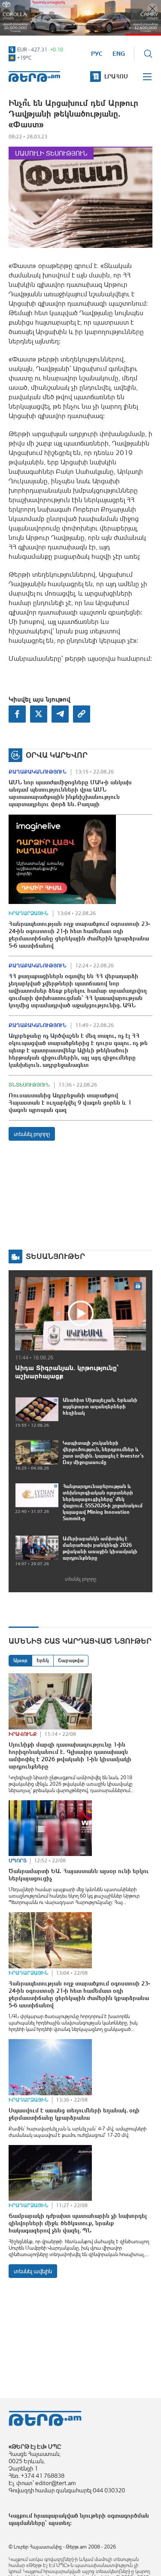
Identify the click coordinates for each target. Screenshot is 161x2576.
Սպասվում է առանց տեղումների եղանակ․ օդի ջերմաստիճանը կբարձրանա (74, 2114)
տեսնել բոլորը (32, 1134)
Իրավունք (23, 1734)
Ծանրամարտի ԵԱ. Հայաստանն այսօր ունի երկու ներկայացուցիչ (79, 1875)
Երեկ (43, 1660)
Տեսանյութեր (55, 1256)
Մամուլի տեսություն (51, 153)
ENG (119, 54)
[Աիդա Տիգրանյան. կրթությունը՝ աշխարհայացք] (80, 1314)
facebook (17, 714)
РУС (97, 54)
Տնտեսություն (29, 1085)
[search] (148, 54)
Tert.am (34, 77)
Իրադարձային (29, 913)
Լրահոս (116, 76)
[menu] (148, 77)
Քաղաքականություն (38, 772)
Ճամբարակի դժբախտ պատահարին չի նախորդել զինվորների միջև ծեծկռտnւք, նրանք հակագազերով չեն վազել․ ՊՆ (78, 2223)
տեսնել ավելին (33, 2271)
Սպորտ (18, 1861)
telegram (60, 714)
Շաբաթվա (71, 1660)
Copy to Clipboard (82, 714)
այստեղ (59, 2523)
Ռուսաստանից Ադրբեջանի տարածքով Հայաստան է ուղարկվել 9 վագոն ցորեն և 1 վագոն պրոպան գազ (70, 1103)
